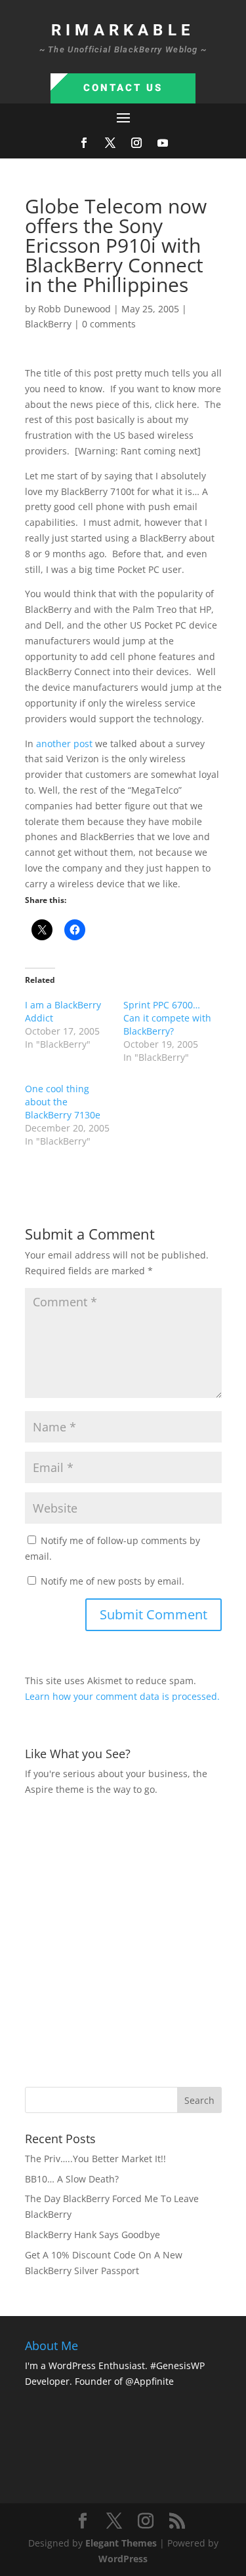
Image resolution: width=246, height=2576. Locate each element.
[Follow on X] (110, 143)
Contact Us (123, 88)
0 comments (109, 324)
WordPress (123, 2559)
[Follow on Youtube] (163, 143)
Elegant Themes (121, 2543)
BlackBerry (48, 324)
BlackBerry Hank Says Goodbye (92, 2235)
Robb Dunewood (74, 309)
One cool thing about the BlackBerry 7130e (63, 1102)
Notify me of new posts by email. (113, 1581)
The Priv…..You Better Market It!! (95, 2159)
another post (64, 744)
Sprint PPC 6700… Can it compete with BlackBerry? (167, 1018)
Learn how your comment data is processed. (122, 1696)
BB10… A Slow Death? (72, 2179)
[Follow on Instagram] (136, 143)
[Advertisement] (123, 1940)
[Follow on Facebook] (84, 143)
